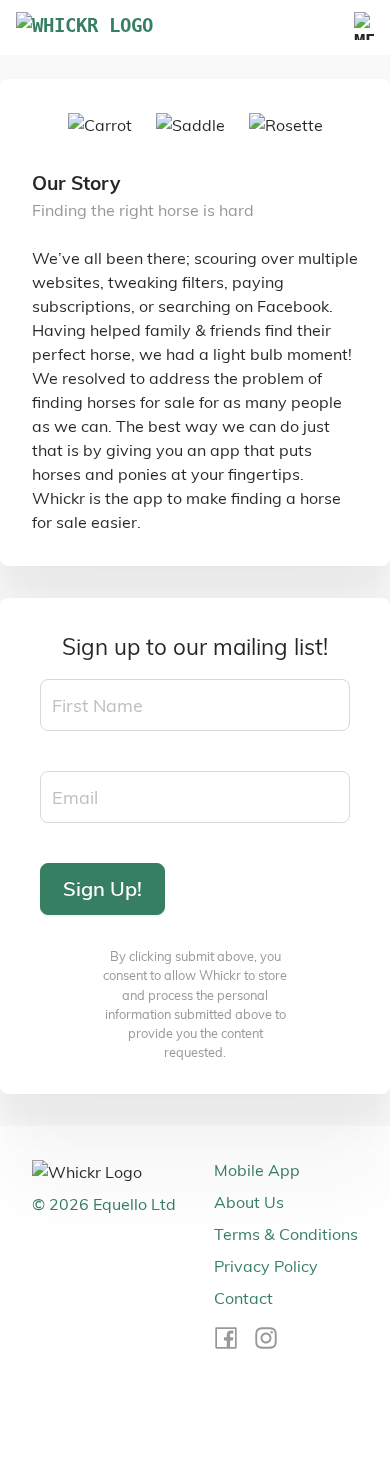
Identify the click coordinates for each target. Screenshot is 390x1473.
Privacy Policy (266, 1266)
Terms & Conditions (286, 1234)
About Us (249, 1202)
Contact (243, 1298)
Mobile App (257, 1170)
